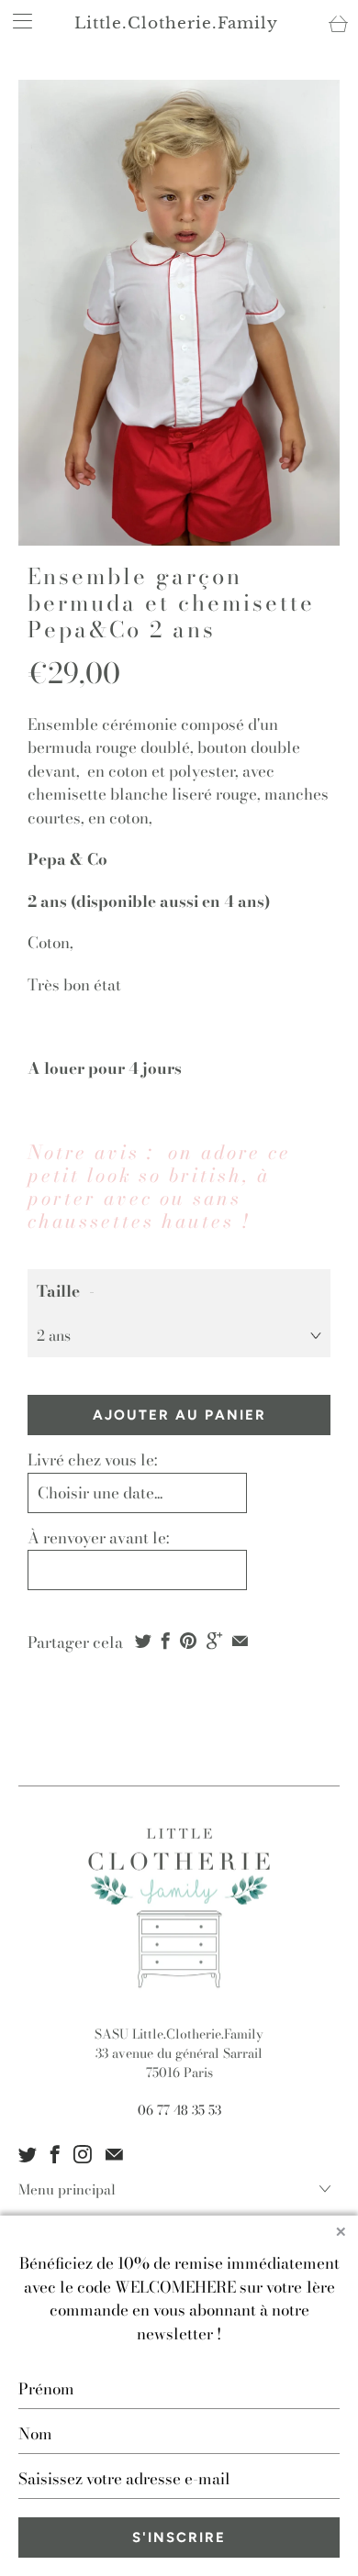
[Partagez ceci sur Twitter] (143, 1641)
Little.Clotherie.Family (176, 23)
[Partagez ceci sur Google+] (214, 1641)
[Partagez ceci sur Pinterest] (188, 1641)
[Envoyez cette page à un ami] (240, 1641)
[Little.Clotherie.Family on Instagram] (83, 2154)
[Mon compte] (17, 21)
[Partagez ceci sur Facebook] (166, 1641)
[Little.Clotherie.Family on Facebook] (55, 2154)
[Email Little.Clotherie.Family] (114, 2154)
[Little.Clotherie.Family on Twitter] (28, 2154)
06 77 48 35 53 (179, 2110)
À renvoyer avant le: (98, 1538)
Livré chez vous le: (92, 1460)
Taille (58, 1291)
